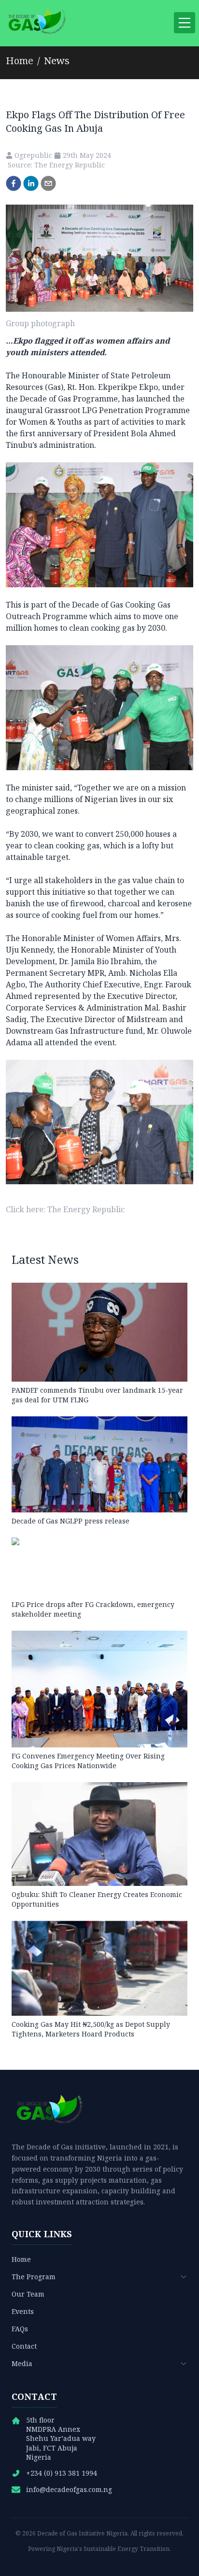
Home (20, 61)
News (57, 61)
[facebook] (14, 183)
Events (23, 2311)
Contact (24, 2346)
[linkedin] (31, 183)
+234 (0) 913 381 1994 (62, 2473)
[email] (48, 183)
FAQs (20, 2329)
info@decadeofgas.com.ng (69, 2489)
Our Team (28, 2294)
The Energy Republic (86, 1209)
